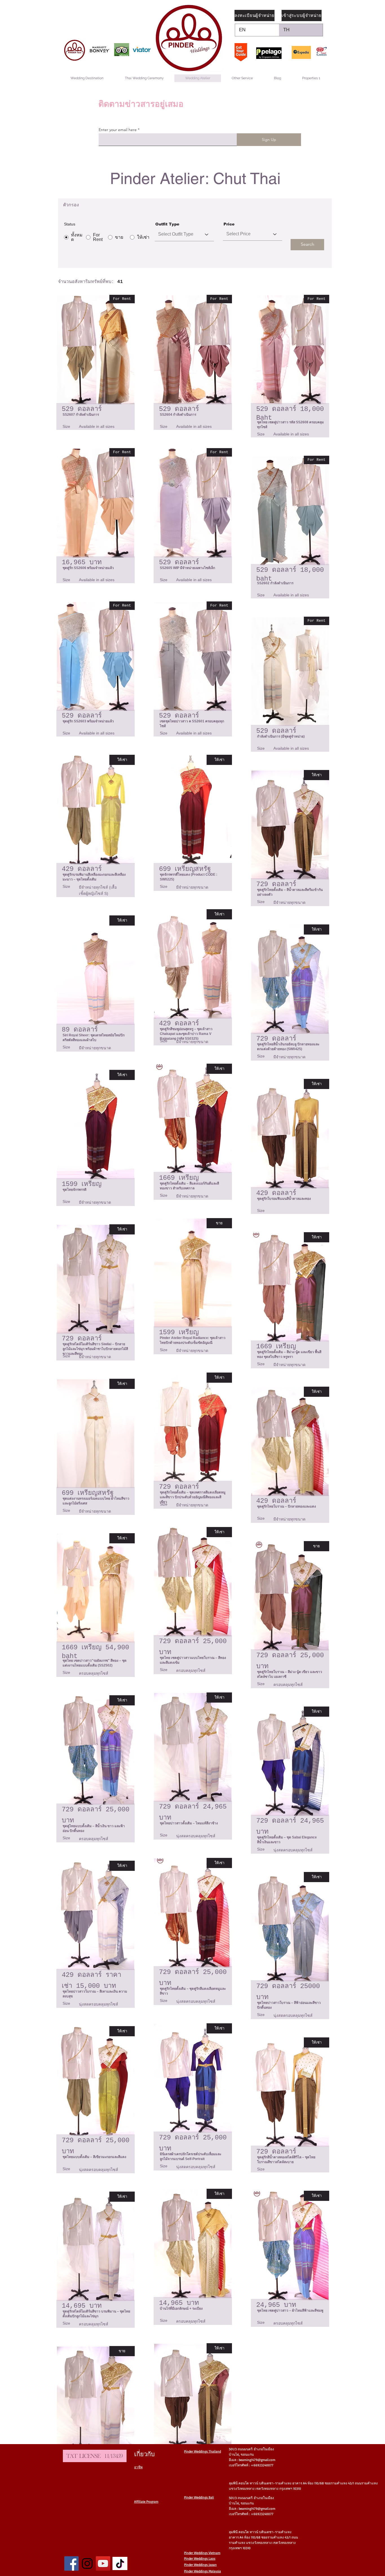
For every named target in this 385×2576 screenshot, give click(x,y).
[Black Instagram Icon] (87, 2563)
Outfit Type (167, 224)
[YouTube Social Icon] (103, 2563)
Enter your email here (118, 130)
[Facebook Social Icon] (71, 2563)
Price (229, 224)
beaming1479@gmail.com (257, 2460)
